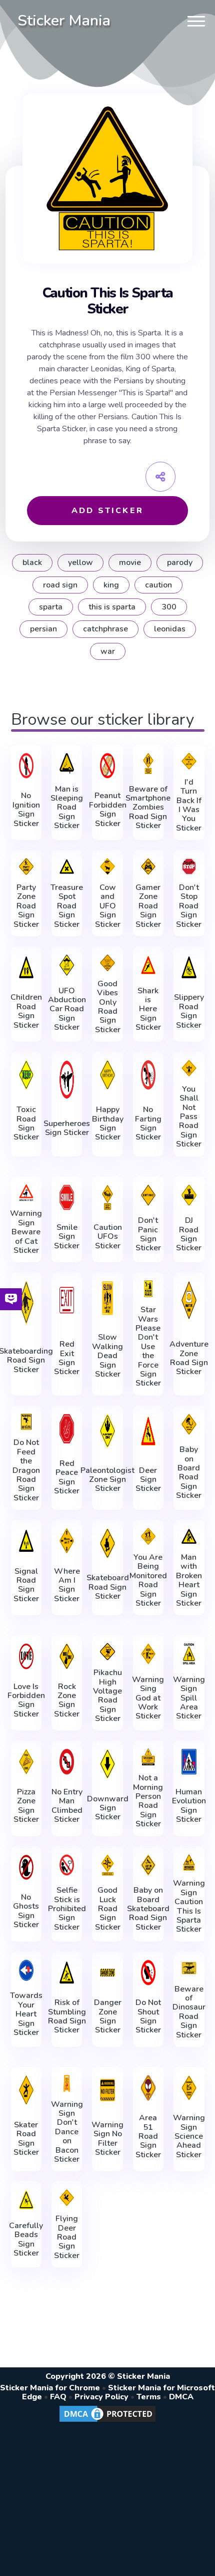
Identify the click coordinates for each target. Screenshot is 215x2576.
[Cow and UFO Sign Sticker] (107, 866)
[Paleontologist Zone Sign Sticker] (107, 1431)
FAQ (58, 2397)
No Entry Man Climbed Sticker (67, 1806)
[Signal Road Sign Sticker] (26, 1541)
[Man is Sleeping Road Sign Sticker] (67, 763)
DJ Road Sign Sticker (189, 1234)
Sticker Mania (64, 21)
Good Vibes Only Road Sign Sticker (108, 1007)
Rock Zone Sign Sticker (67, 1701)
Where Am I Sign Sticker (67, 1585)
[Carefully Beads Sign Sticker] (26, 2200)
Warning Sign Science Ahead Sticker (189, 2136)
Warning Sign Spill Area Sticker (189, 1698)
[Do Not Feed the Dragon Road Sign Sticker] (26, 1422)
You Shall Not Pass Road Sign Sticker (189, 1117)
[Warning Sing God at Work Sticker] (148, 1654)
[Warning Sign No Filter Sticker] (107, 2090)
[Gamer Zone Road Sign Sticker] (148, 866)
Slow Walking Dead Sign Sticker (107, 1356)
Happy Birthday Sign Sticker (108, 1124)
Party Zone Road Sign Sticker (26, 906)
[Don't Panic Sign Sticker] (148, 1195)
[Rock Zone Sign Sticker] (67, 1656)
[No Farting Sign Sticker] (148, 1075)
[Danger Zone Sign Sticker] (107, 1973)
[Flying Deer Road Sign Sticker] (67, 2198)
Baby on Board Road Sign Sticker (189, 1472)
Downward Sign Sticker (108, 1808)
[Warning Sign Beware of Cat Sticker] (26, 1193)
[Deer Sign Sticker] (148, 1431)
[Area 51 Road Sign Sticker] (148, 2088)
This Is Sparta (112, 607)
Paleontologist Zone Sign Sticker (107, 1480)
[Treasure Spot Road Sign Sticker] (67, 866)
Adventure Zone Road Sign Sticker (189, 1358)
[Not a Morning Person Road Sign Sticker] (148, 1757)
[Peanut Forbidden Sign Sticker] (107, 766)
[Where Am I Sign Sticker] (67, 1541)
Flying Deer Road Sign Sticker (67, 2237)
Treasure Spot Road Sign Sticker (67, 906)
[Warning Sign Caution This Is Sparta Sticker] (189, 1863)
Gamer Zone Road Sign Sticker (148, 906)
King (111, 585)
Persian (43, 629)
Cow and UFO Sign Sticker (108, 906)
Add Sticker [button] (107, 511)
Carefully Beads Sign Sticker (26, 2240)
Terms (149, 2397)
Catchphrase (105, 629)
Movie (130, 563)
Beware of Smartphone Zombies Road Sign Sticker (148, 808)
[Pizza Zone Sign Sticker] (26, 1761)
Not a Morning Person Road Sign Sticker (148, 1801)
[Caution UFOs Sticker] (107, 1197)
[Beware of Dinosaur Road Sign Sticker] (189, 1968)
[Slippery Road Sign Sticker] (189, 967)
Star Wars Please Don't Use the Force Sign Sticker (148, 1347)
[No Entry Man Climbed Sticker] (67, 1761)
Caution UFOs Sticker (108, 1237)
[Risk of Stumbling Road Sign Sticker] (67, 1973)
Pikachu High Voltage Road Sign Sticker (107, 1696)
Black (32, 563)
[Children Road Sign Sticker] (26, 967)
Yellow (80, 563)
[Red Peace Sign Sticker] (67, 1429)
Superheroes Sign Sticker (67, 1128)
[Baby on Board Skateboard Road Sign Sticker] (148, 1865)
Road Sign (60, 585)
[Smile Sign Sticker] (67, 1197)
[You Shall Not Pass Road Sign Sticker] (189, 1068)
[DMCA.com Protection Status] (107, 2421)
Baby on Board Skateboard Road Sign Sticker (148, 1909)
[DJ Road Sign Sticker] (189, 1195)
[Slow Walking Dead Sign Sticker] (107, 1298)
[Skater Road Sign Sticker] (26, 2090)
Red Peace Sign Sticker (67, 1477)
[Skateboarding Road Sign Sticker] (26, 1302)
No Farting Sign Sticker (148, 1124)
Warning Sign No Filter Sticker (107, 2139)
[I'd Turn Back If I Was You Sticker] (189, 761)
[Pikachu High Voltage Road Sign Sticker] (107, 1652)
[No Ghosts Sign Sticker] (26, 1867)
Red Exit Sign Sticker (67, 1358)
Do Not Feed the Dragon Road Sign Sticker (26, 1470)
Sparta (51, 607)
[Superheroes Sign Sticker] (67, 1080)
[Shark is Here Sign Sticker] (148, 965)
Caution (158, 585)
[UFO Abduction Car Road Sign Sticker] (67, 965)
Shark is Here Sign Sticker (148, 1009)
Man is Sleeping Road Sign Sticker (67, 808)
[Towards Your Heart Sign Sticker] (26, 1970)
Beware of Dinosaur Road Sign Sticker (189, 2012)
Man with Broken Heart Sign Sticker (189, 1580)
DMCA (181, 2397)
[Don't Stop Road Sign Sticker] (189, 866)
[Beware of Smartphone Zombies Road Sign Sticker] (148, 763)
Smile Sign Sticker (67, 1237)
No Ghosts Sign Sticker (26, 1911)
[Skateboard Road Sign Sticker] (107, 1543)
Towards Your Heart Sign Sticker (26, 2014)
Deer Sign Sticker (148, 1480)
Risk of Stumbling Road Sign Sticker (67, 2016)
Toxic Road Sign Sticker (26, 1124)
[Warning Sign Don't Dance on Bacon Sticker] (67, 2083)
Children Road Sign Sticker (26, 1011)
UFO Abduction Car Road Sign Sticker (67, 1009)
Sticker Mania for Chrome (50, 2388)
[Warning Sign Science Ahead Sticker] (189, 2088)
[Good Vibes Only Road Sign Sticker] (107, 963)
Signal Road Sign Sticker (26, 1585)
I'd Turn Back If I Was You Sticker (189, 805)
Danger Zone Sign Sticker (108, 2016)
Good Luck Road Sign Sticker (108, 1909)
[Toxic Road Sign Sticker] (26, 1075)
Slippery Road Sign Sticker (189, 1011)
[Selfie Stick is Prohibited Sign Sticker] (67, 1865)
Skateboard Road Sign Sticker (108, 1587)
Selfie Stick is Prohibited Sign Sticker (67, 1909)
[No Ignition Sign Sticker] (26, 766)
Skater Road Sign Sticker (26, 2139)
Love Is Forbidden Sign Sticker (26, 1701)
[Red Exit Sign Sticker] (67, 1300)
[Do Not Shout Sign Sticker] (148, 1973)
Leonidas (170, 629)
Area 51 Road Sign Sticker (148, 2136)
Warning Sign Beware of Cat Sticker (26, 1232)
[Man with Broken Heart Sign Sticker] (189, 1536)
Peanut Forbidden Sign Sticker (108, 810)
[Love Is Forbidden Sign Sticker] (26, 1656)
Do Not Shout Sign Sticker (148, 2016)
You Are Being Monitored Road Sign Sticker (148, 1580)
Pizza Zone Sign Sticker (26, 1806)
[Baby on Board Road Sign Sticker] (189, 1424)
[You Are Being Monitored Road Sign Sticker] (148, 1536)
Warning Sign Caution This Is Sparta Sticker (189, 1906)
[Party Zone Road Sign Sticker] (26, 866)
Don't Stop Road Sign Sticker (189, 906)
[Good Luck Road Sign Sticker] (107, 1865)
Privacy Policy (101, 2397)
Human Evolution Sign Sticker (189, 1806)
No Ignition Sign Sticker (26, 810)
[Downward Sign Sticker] (107, 1764)
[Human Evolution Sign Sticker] (189, 1761)
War (108, 651)
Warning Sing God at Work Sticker (148, 1698)
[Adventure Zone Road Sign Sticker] (189, 1300)
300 (169, 607)
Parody (180, 563)
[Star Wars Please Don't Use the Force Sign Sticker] (148, 1289)
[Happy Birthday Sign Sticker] (107, 1075)
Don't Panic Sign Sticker (148, 1234)
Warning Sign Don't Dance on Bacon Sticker (67, 2132)
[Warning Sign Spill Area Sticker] (189, 1654)
